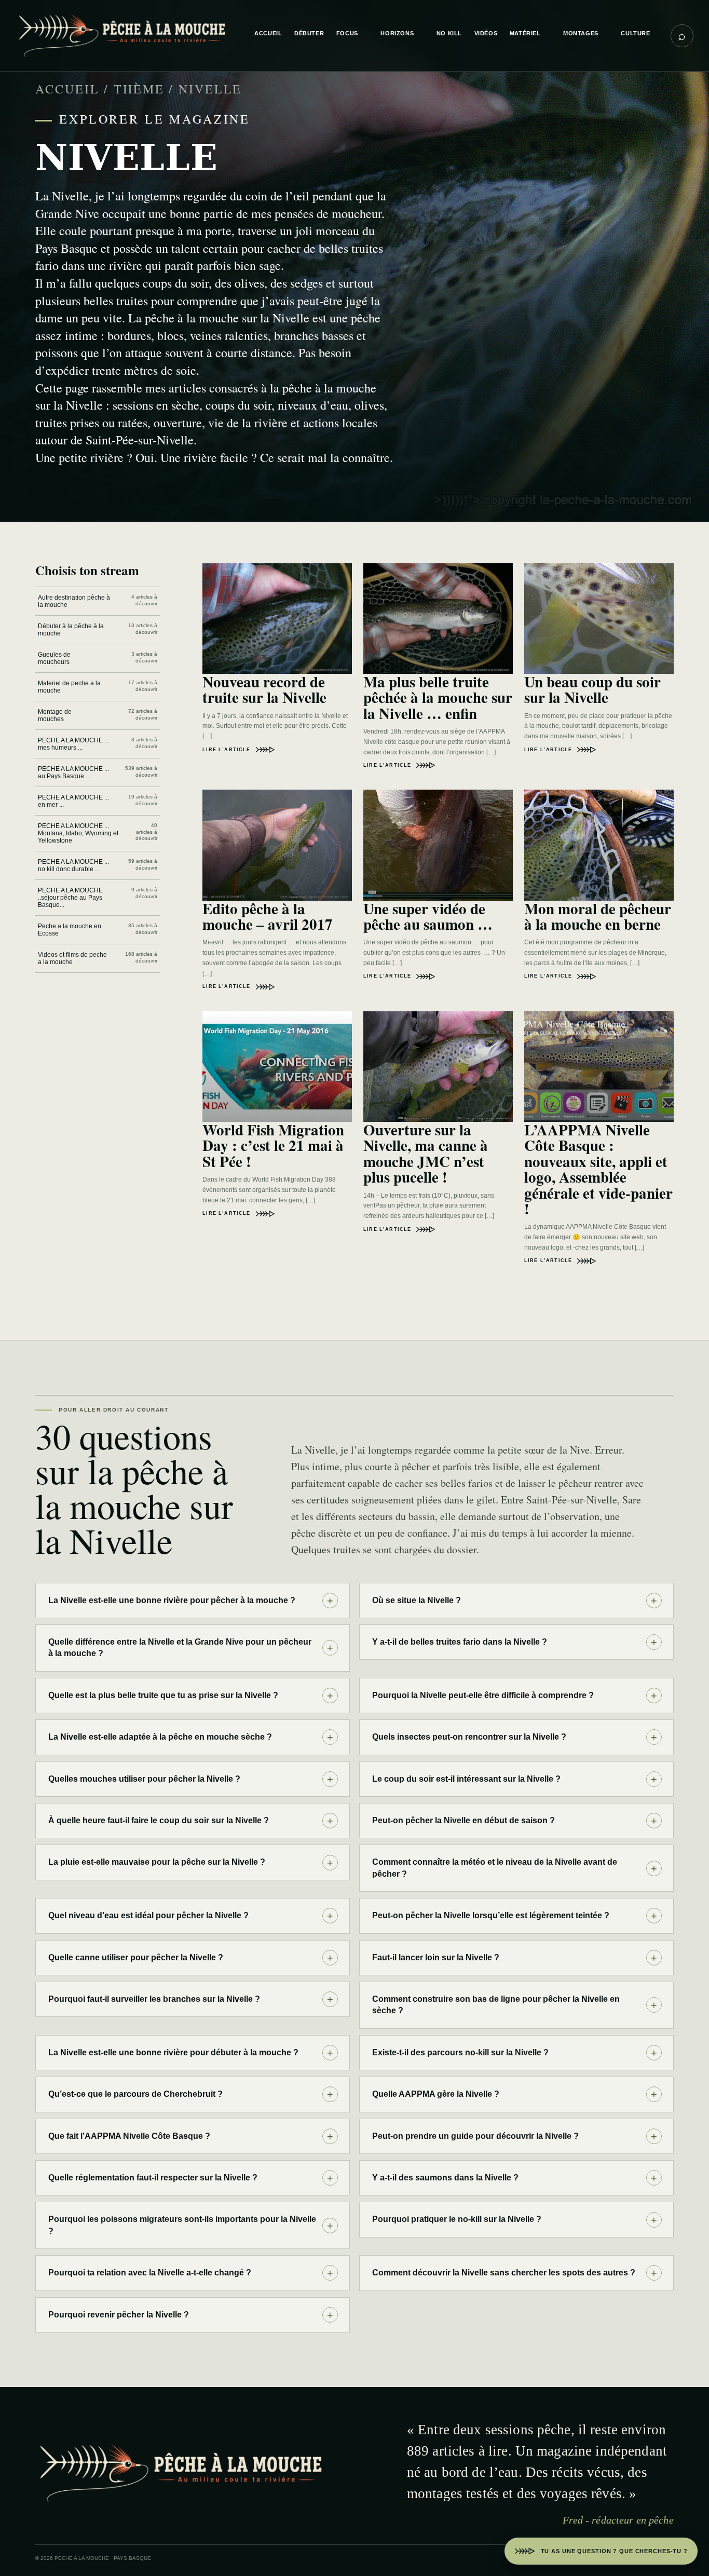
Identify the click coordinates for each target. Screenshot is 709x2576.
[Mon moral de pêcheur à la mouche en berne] (599, 845)
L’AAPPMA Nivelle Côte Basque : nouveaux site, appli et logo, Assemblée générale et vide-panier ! (598, 1169)
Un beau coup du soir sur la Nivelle (592, 689)
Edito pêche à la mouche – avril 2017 (268, 916)
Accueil (67, 89)
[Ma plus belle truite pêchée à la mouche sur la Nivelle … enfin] (438, 619)
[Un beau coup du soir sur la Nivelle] (599, 619)
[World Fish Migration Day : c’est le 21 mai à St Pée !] (277, 1067)
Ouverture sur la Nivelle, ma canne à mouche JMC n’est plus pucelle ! (426, 1153)
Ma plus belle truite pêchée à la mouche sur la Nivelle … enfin (438, 697)
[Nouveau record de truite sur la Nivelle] (277, 619)
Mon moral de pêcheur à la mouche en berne (598, 916)
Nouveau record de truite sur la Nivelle (264, 689)
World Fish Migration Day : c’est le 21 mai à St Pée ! (273, 1145)
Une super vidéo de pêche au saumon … (428, 916)
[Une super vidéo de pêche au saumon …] (438, 845)
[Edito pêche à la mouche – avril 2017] (277, 845)
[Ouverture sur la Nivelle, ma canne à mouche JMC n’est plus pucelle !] (438, 1067)
